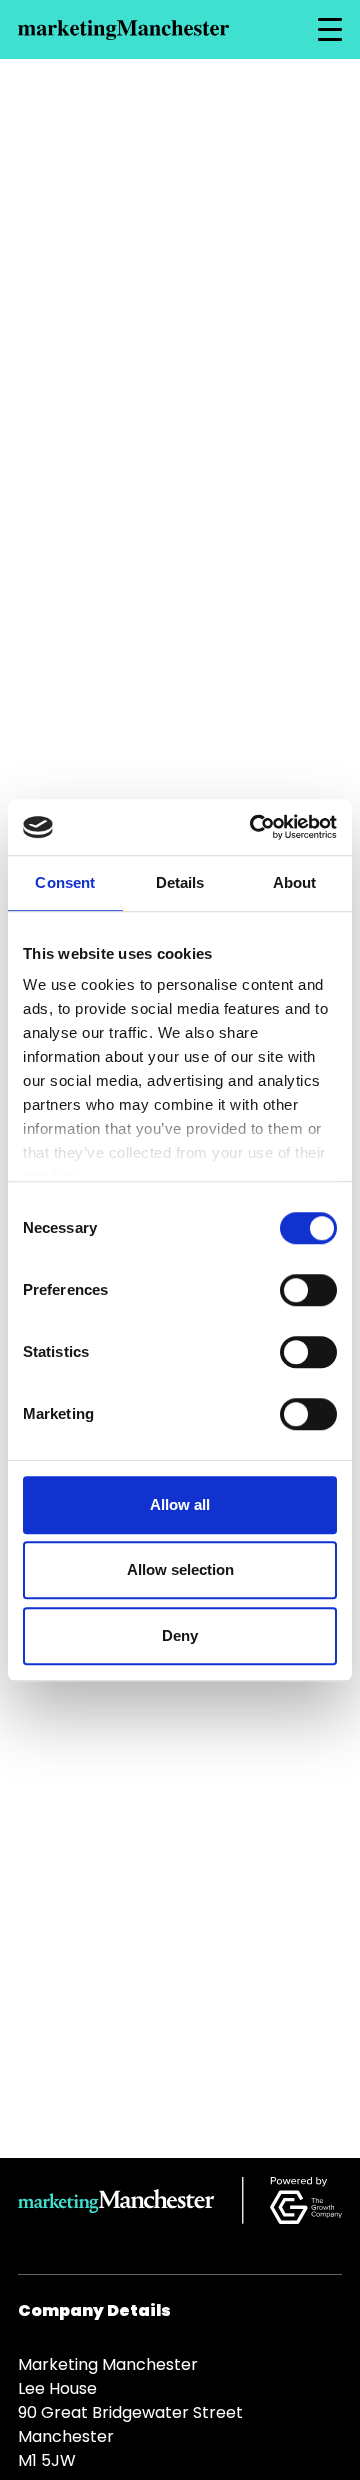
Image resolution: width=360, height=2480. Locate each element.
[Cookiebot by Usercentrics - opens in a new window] (254, 827)
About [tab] (295, 882)
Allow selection (180, 1569)
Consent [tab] (65, 882)
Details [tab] (180, 882)
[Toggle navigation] (330, 30)
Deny (180, 1635)
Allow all (180, 1504)
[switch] (308, 1290)
